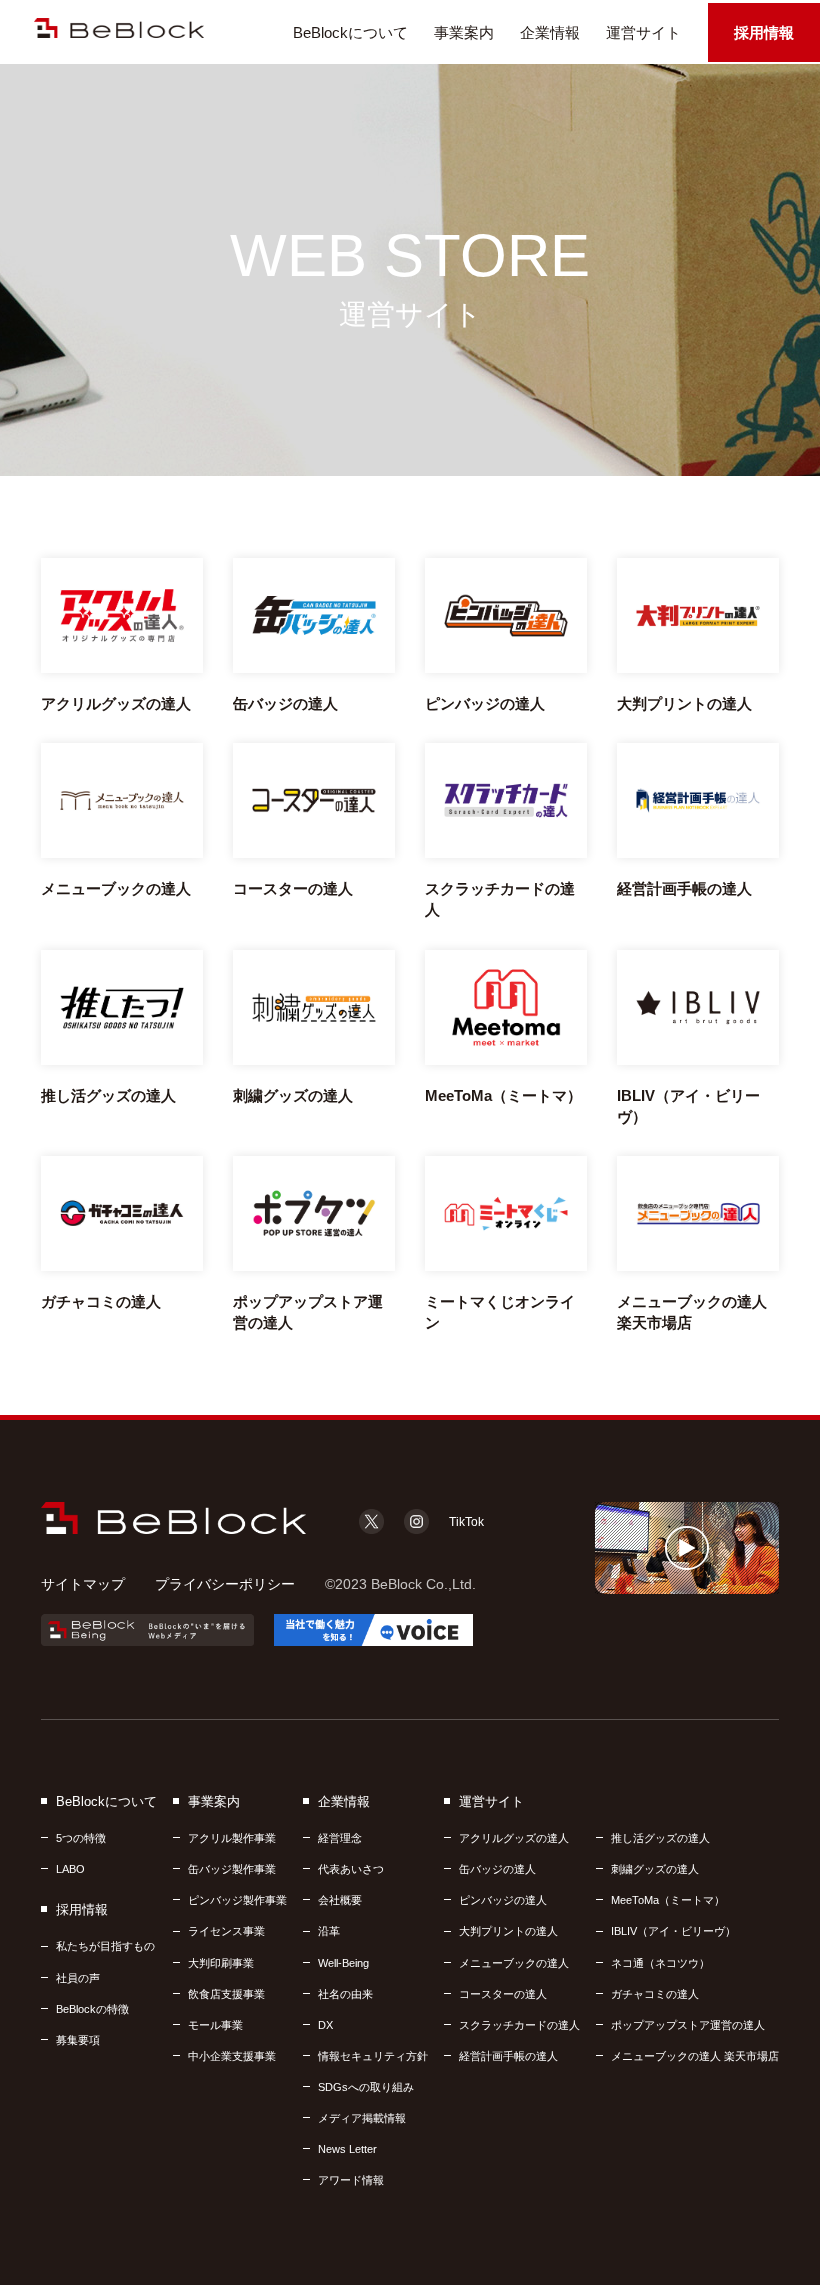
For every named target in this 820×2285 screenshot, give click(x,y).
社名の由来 (345, 1994)
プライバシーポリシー (225, 1584)
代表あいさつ (351, 1869)
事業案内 (464, 32)
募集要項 (78, 2040)
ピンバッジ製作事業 (237, 1900)
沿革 (329, 1931)
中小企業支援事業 (232, 2056)
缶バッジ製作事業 (232, 1869)
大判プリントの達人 (508, 1931)
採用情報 (764, 32)
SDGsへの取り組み (366, 2087)
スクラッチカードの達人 (519, 2025)
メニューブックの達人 (514, 1963)
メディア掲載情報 (362, 2118)
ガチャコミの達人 (655, 1994)
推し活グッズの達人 (660, 1838)
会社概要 (340, 1900)
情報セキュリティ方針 (373, 2056)
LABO (70, 1869)
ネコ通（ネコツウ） (660, 1963)
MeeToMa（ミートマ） (668, 1900)
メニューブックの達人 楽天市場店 (695, 2056)
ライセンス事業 (226, 1931)
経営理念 (340, 1838)
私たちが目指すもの (105, 1946)
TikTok (466, 1522)
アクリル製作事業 (232, 1838)
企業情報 (550, 32)
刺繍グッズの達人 (655, 1869)
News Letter (347, 2149)
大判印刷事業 (221, 1963)
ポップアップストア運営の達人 (688, 2025)
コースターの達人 (503, 1994)
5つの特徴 (81, 1838)
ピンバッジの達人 (503, 1900)
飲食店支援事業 (226, 1994)
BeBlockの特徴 (92, 2009)
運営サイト (643, 32)
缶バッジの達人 (497, 1869)
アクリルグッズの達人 (514, 1838)
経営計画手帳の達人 (508, 2056)
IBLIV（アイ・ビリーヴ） (673, 1931)
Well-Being (343, 1963)
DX (325, 2025)
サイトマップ (83, 1584)
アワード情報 (351, 2180)
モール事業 (215, 2025)
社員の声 (78, 1978)
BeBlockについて (350, 32)
